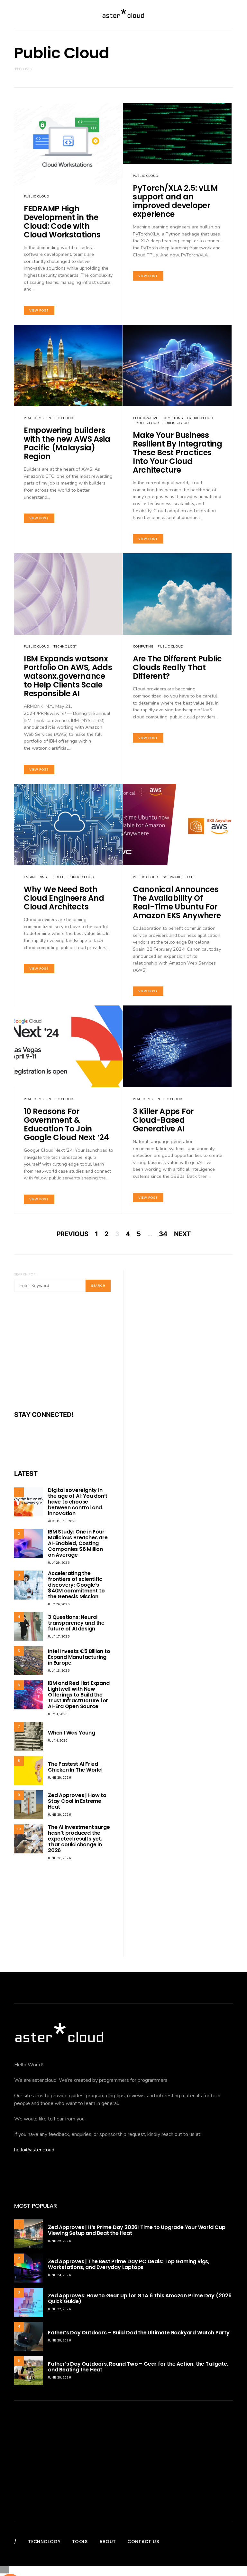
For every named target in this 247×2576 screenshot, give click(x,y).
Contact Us (143, 2542)
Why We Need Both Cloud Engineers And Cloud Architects (64, 898)
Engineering (35, 877)
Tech (190, 877)
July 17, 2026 (59, 1637)
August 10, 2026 (62, 1521)
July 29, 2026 (59, 1563)
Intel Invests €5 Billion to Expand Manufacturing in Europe (79, 1657)
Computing (173, 418)
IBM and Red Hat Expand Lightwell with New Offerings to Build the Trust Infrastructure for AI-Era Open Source (79, 1695)
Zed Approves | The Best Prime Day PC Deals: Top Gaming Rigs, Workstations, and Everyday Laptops (129, 2264)
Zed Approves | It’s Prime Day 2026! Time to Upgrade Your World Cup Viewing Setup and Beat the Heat (137, 2230)
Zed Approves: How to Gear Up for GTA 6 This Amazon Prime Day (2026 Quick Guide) (140, 2298)
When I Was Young (72, 1733)
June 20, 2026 (59, 2341)
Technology (65, 647)
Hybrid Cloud (200, 418)
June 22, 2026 (59, 2309)
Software (172, 877)
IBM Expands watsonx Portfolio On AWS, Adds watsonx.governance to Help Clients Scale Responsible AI (68, 676)
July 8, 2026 (58, 1714)
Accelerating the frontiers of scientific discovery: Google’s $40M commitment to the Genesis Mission (76, 1585)
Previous (73, 1234)
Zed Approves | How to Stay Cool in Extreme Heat (77, 1801)
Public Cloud (37, 197)
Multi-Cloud (147, 423)
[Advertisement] (62, 1355)
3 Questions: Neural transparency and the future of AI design (76, 1623)
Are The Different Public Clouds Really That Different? (177, 667)
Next (182, 1234)
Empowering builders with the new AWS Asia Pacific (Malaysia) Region (67, 443)
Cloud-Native (146, 418)
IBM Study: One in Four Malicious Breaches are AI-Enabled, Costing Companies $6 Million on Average (78, 1543)
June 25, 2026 (59, 2241)
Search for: (25, 1274)
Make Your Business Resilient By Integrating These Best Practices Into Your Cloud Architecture (178, 452)
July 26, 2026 (59, 1604)
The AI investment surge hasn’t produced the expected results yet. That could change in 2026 (79, 1839)
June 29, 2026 (59, 1778)
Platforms (34, 418)
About (108, 2542)
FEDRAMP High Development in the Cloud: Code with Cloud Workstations (62, 222)
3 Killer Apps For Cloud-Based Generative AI (163, 1120)
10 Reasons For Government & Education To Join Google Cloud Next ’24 (66, 1124)
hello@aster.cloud (34, 2150)
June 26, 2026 (59, 1858)
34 (163, 1234)
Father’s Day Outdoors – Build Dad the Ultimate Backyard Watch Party (139, 2333)
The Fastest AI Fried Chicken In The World (75, 1767)
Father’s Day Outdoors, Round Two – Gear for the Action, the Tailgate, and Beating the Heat (138, 2367)
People (58, 877)
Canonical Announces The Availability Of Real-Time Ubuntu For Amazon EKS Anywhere (177, 902)
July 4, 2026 (58, 1741)
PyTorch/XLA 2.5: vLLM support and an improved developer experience (175, 201)
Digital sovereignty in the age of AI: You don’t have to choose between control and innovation (78, 1502)
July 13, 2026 (59, 1671)
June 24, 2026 (59, 2275)
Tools (80, 2542)
